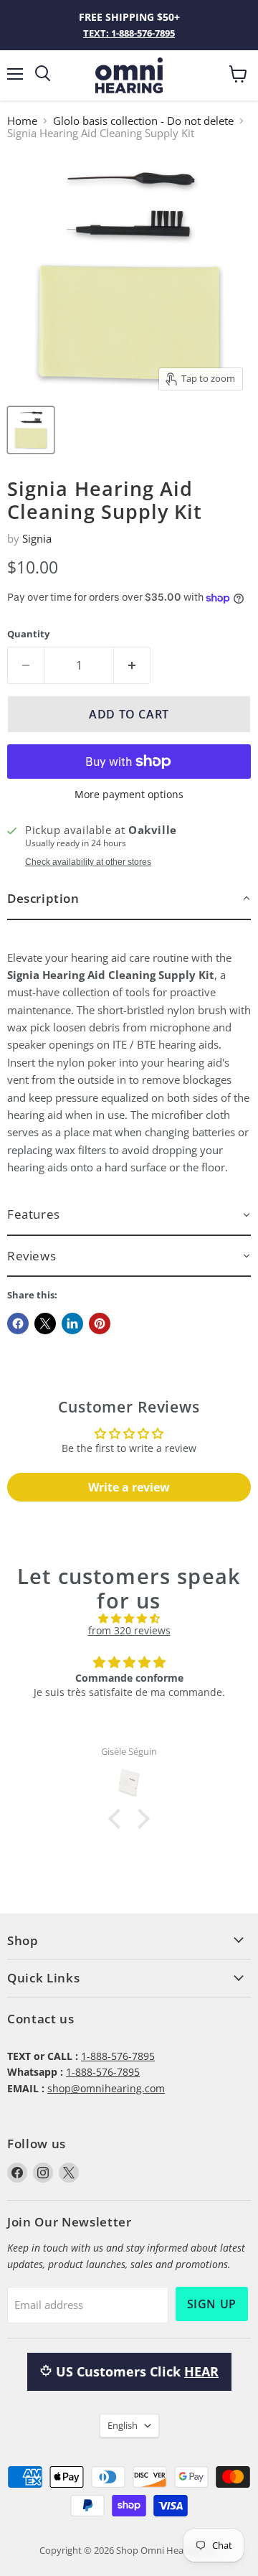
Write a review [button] (129, 1487)
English (123, 2425)
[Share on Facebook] (18, 1324)
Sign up (212, 2304)
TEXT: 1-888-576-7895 (129, 33)
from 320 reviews (129, 1630)
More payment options (129, 795)
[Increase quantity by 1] (132, 665)
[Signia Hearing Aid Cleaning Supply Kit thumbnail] (31, 430)
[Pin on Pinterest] (100, 1324)
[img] (129, 1619)
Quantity (28, 634)
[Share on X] (45, 1324)
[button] (129, 899)
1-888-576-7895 (118, 2056)
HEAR (201, 2371)
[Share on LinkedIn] (72, 1324)
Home (22, 121)
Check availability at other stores (88, 862)
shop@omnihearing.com (106, 2088)
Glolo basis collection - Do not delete (143, 121)
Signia (37, 538)
